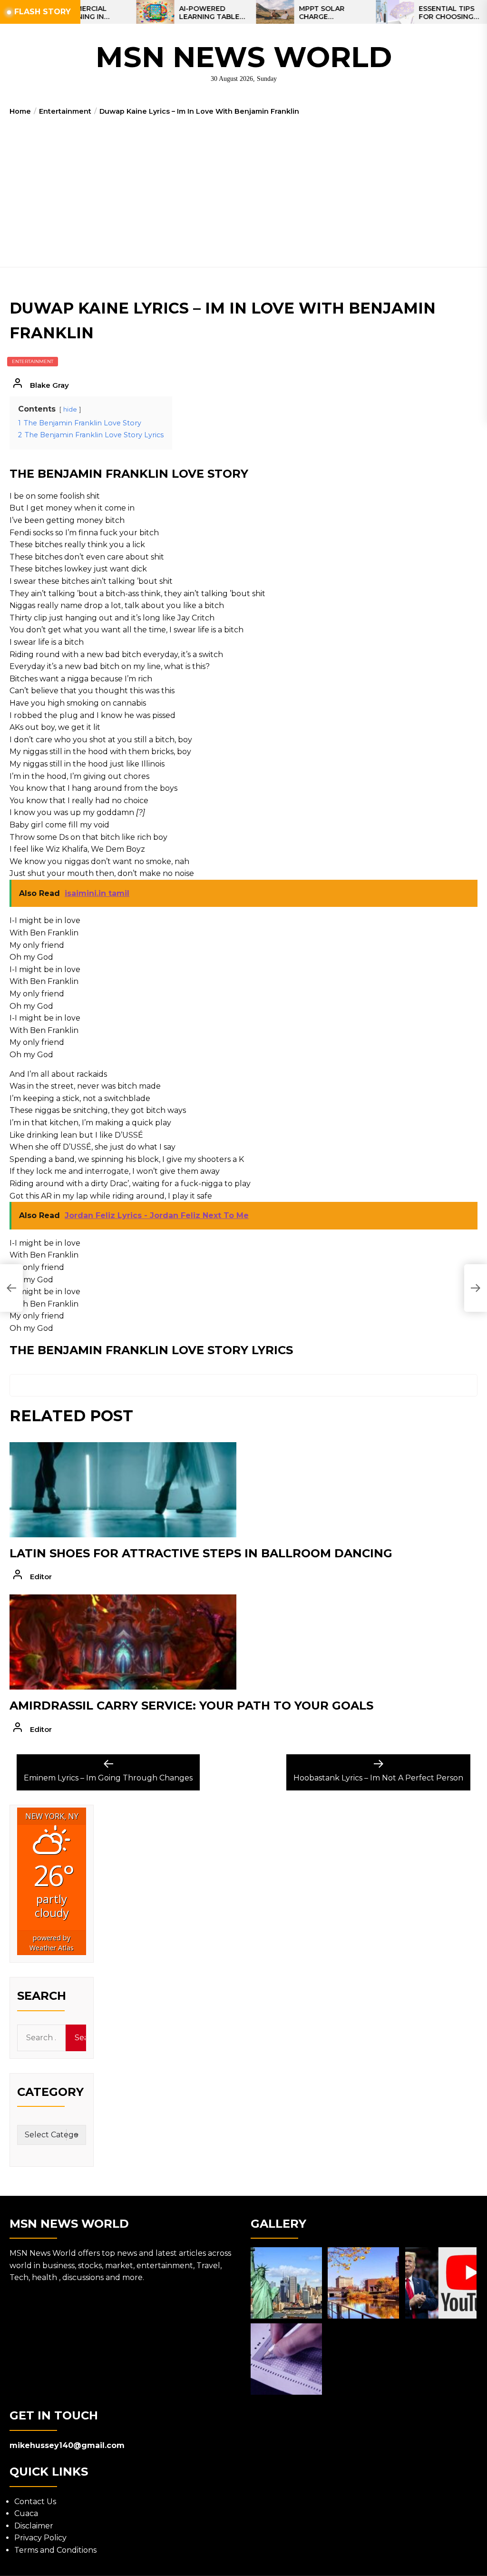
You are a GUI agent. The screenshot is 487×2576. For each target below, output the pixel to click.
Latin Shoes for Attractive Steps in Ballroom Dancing (201, 1553)
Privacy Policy (40, 2538)
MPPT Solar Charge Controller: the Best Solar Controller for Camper (287, 13)
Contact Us (35, 2502)
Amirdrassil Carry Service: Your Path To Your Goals (191, 1706)
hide (70, 409)
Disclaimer (34, 2526)
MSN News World (244, 57)
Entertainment (33, 361)
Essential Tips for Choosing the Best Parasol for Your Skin (408, 13)
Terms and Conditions (55, 2550)
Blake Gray (49, 385)
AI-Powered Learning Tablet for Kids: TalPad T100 (167, 13)
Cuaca (26, 2513)
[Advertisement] (243, 188)
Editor (41, 1577)
